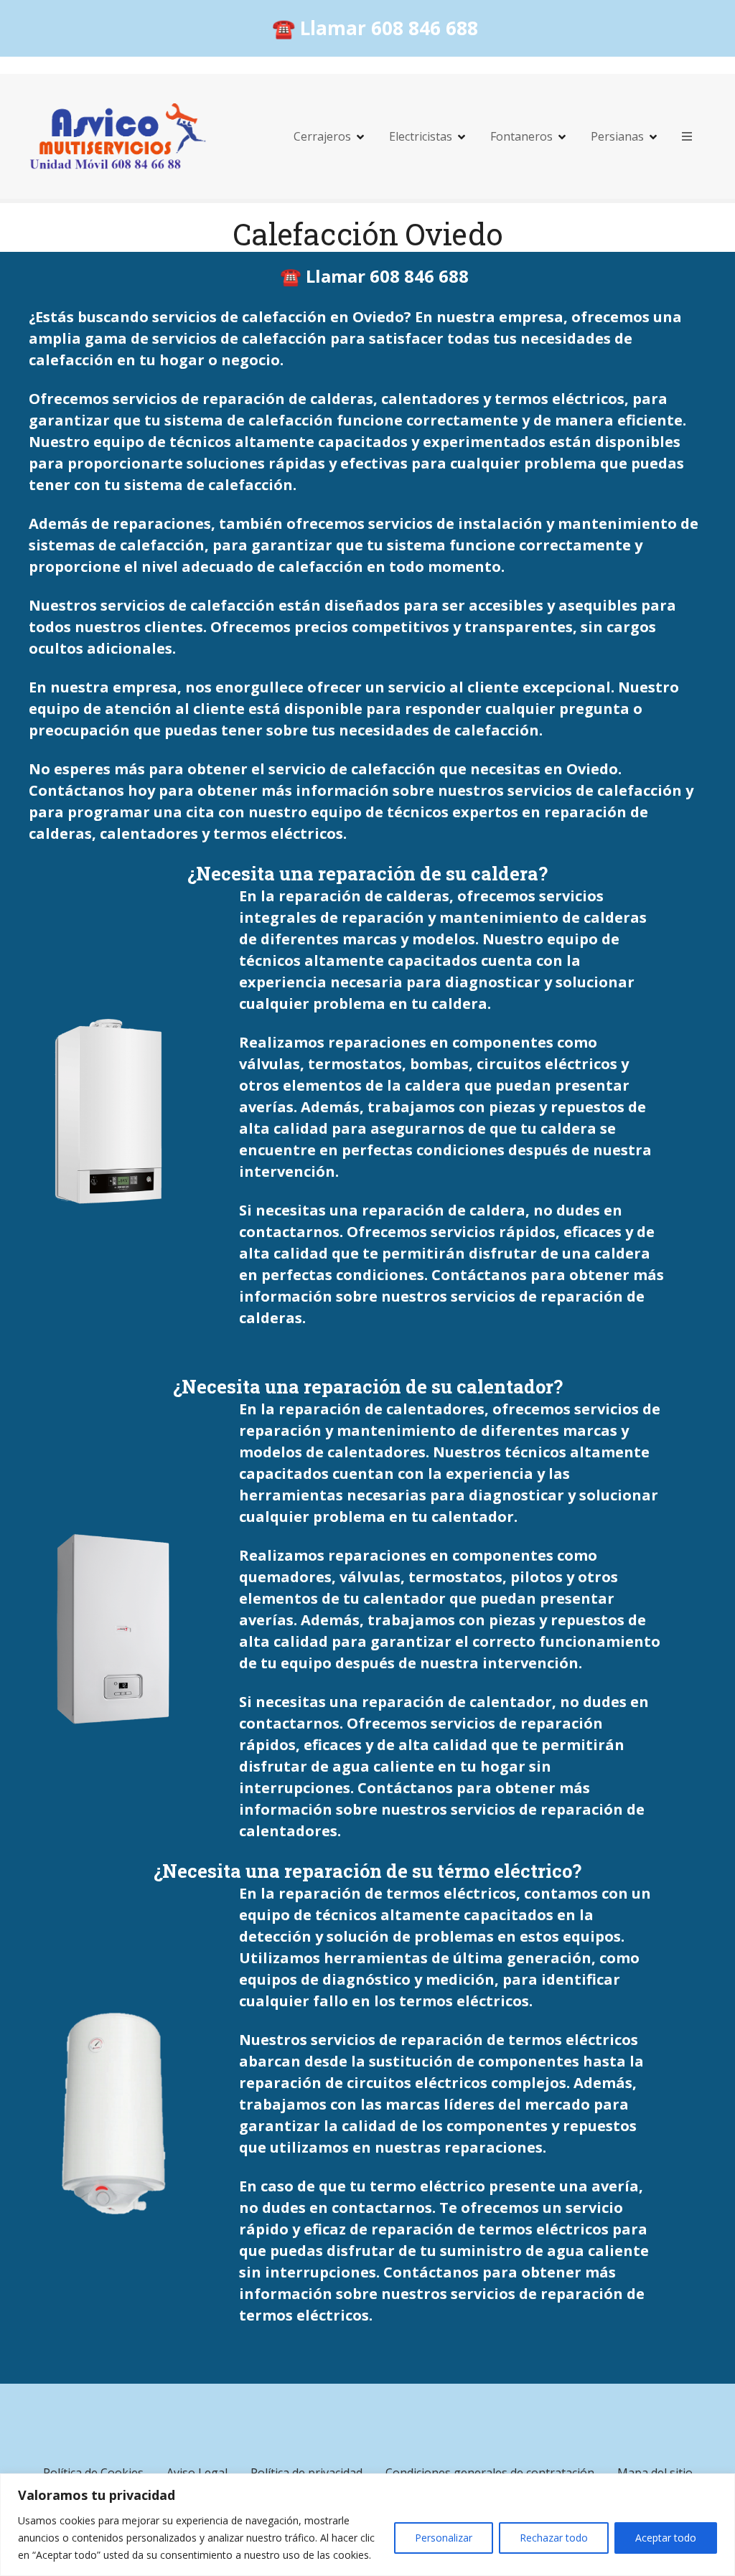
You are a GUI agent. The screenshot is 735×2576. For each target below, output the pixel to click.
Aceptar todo (666, 2538)
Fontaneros (521, 136)
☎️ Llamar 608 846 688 (375, 28)
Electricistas (421, 136)
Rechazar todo (554, 2538)
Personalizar (444, 2538)
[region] (367, 2525)
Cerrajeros (322, 136)
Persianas (617, 136)
